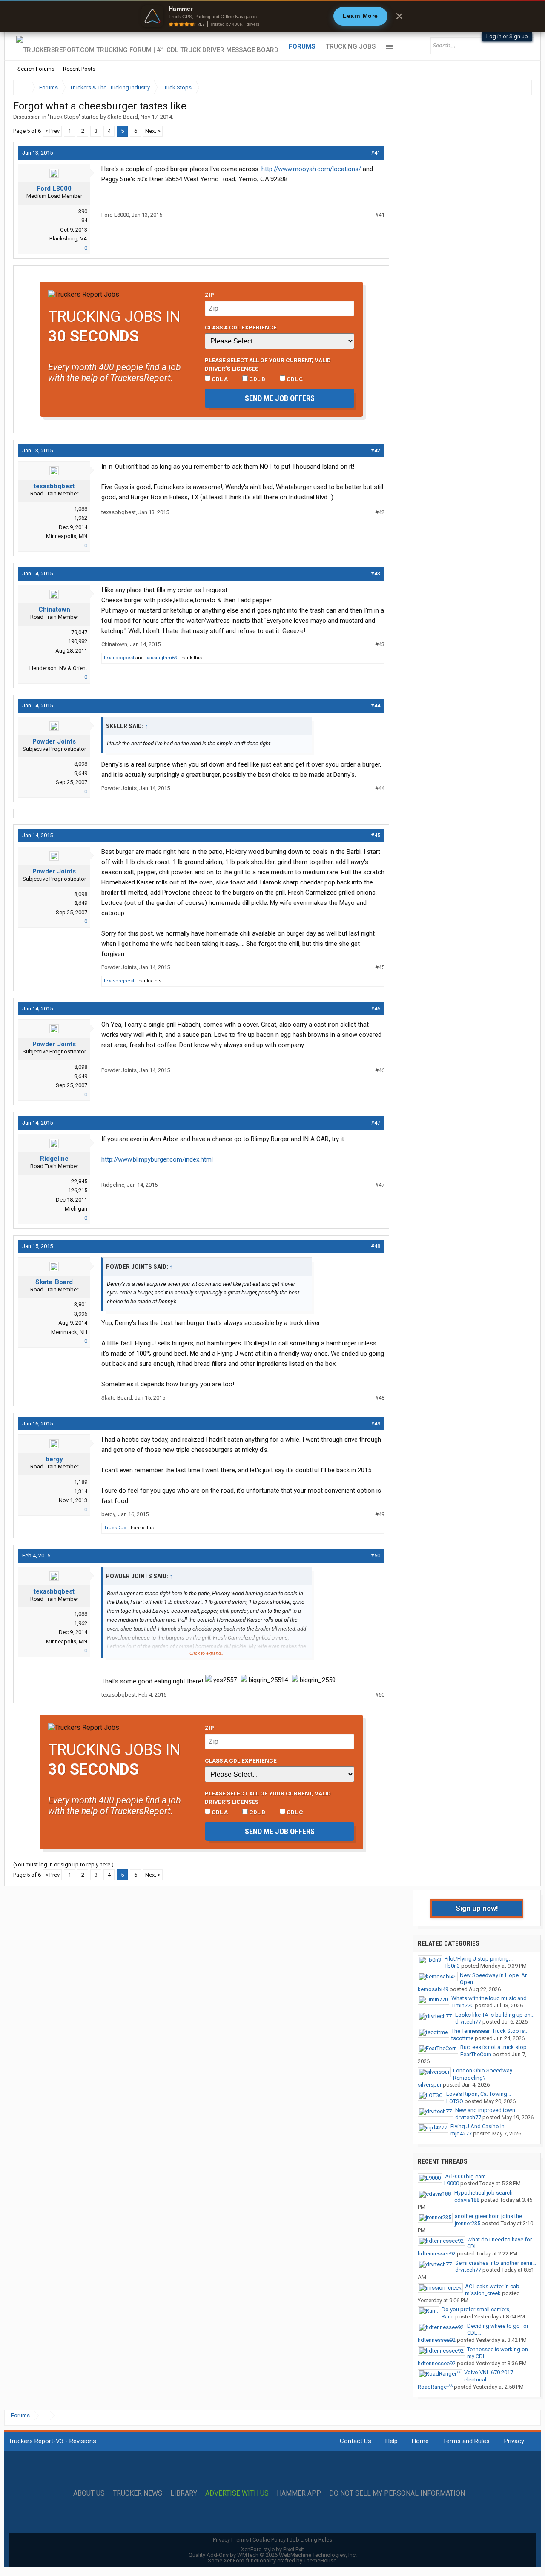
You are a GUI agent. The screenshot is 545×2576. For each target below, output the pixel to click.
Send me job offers (280, 398)
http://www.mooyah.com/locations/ (311, 169)
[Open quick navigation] (519, 87)
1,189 (81, 1482)
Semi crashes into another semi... (496, 2263)
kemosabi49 (433, 1989)
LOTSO (455, 2101)
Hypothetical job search (483, 2193)
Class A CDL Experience (241, 327)
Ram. (448, 2317)
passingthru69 (161, 658)
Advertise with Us (237, 2493)
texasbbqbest (54, 486)
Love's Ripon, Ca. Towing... (479, 2094)
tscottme (462, 2038)
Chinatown (54, 610)
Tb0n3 (452, 1966)
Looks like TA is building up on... (495, 2015)
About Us (89, 2493)
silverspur (430, 2085)
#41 (376, 153)
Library (184, 2493)
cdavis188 (467, 2200)
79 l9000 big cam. (466, 2177)
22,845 (79, 1181)
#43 (376, 574)
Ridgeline (54, 1159)
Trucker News (138, 2493)
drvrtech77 (468, 2022)
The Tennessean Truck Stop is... (490, 2031)
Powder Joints (54, 741)
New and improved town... (487, 2110)
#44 (376, 706)
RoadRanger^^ (435, 2387)
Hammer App (299, 2493)
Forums (302, 46)
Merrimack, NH (69, 1332)
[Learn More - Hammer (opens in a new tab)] (272, 16)
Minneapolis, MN (67, 536)
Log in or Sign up (507, 36)
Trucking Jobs (351, 46)
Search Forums (36, 69)
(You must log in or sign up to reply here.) (63, 1865)
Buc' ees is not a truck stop (493, 2047)
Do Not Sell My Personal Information (397, 2493)
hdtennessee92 (437, 2254)
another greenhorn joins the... (490, 2216)
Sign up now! (477, 1908)
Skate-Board (123, 117)
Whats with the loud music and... (491, 1998)
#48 (376, 1246)
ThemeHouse (320, 2560)
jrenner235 (468, 2223)
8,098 (81, 764)
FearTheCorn (476, 2054)
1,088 (81, 509)
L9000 (452, 2183)
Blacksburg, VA (68, 239)
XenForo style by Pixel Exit (272, 2549)
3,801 (81, 1304)
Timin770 (462, 2005)
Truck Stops (64, 117)
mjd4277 (461, 2134)
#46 (376, 1009)
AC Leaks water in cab (492, 2286)
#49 (376, 1424)
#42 (376, 451)
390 (83, 211)
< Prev (52, 131)
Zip (209, 295)
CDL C (294, 379)
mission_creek (483, 2293)
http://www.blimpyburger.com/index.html (157, 1159)
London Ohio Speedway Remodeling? (483, 2074)
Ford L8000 (54, 189)
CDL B (257, 379)
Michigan (76, 1209)
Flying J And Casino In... (479, 2126)
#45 (376, 835)
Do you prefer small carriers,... (478, 2309)
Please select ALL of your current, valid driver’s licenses (268, 364)
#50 (376, 1556)
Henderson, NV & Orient (58, 668)
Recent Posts (79, 69)
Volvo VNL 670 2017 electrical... (489, 2376)
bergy (54, 1459)
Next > (153, 131)
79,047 (79, 632)
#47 (376, 1123)
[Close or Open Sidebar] (510, 87)
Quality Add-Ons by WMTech (273, 2555)
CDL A (219, 379)
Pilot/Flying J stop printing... (479, 1959)
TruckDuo (115, 1528)
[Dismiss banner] (399, 16)
